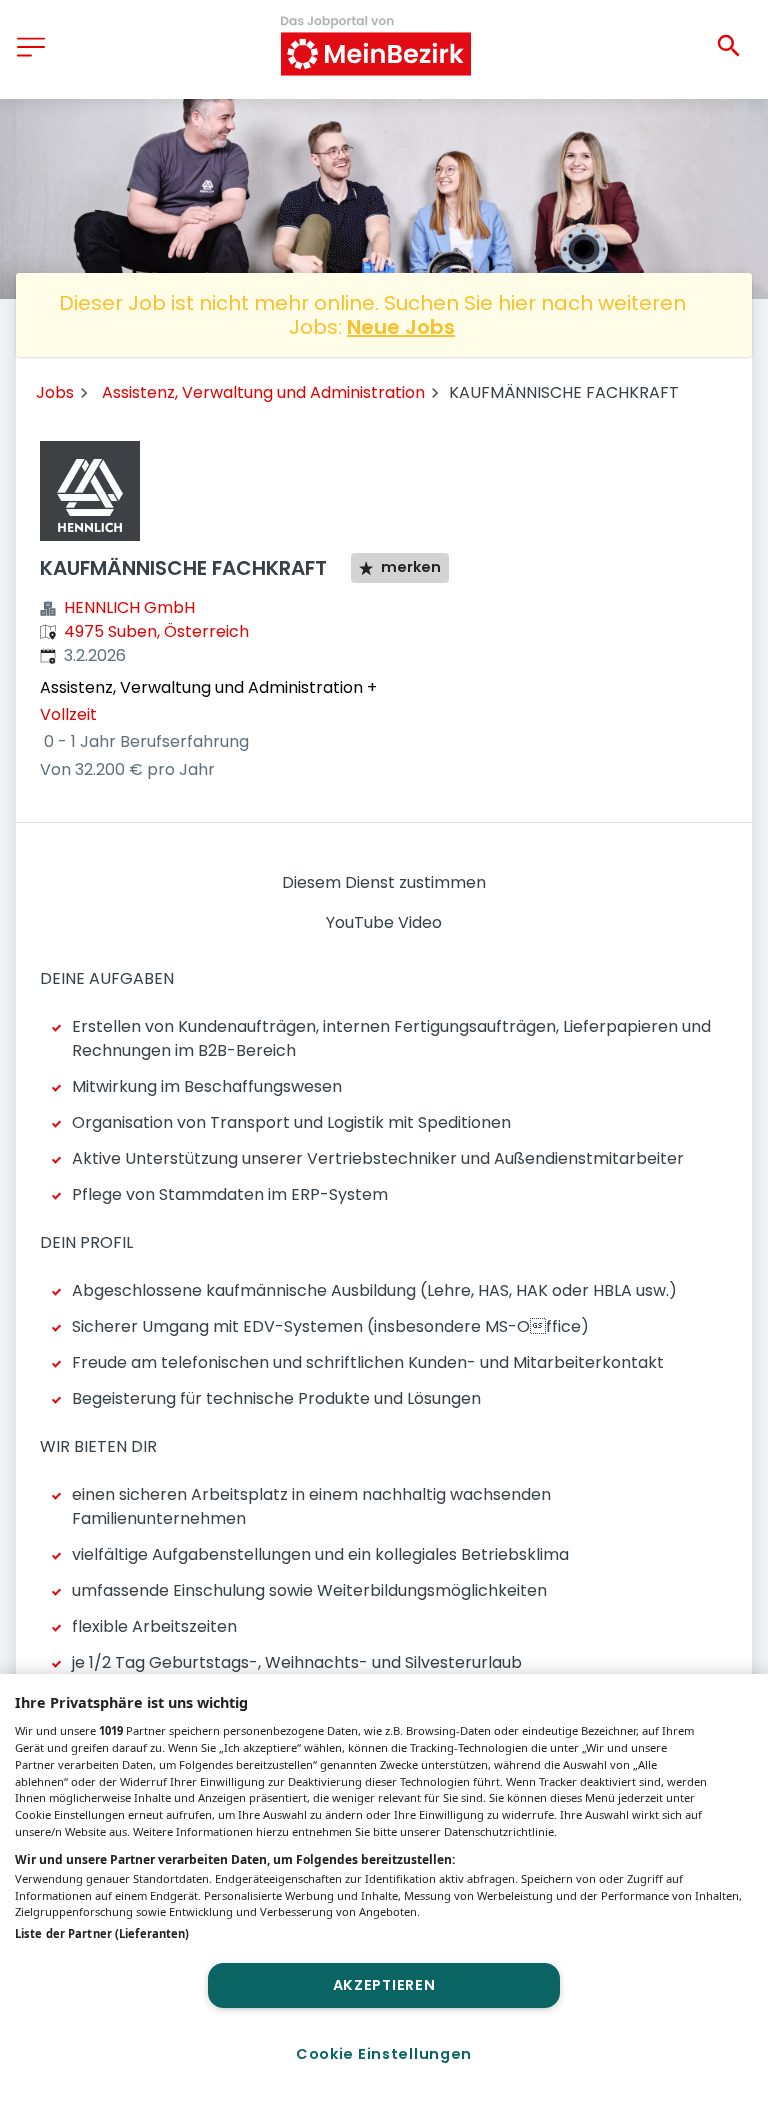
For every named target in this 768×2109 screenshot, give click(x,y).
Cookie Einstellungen (384, 2054)
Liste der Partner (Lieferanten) (102, 1933)
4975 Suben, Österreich (156, 631)
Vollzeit (68, 714)
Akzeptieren (384, 1985)
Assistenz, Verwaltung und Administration (263, 392)
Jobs (55, 392)
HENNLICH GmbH (129, 607)
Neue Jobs (401, 327)
